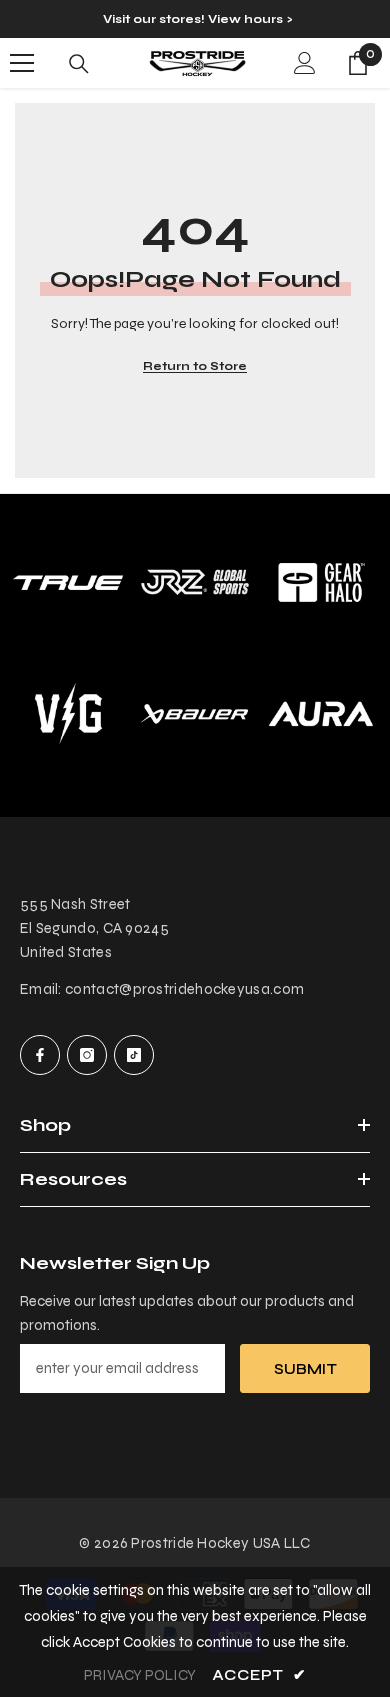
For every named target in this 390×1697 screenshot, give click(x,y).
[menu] (22, 63)
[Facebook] (40, 1055)
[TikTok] (134, 1055)
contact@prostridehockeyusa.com (184, 989)
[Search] (79, 64)
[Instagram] (87, 1055)
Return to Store (195, 366)
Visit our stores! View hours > (197, 19)
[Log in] (305, 63)
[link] (195, 582)
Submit (305, 1369)
